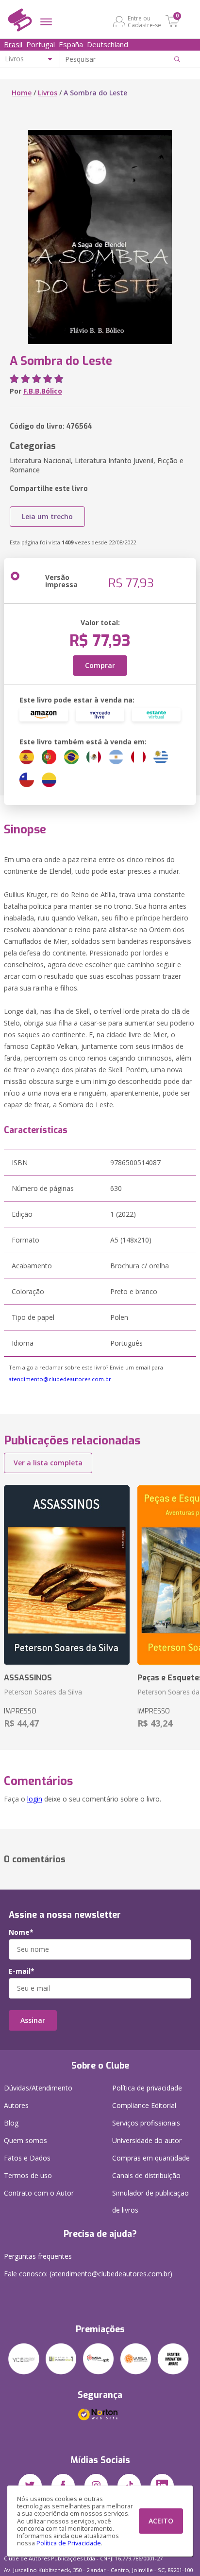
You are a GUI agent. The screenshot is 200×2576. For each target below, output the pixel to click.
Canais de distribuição (146, 2175)
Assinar (33, 2020)
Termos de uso (28, 2175)
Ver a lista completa (48, 1463)
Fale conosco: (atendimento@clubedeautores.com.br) (88, 2274)
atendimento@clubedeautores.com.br (60, 1379)
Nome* (21, 1932)
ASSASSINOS (28, 1678)
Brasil (13, 44)
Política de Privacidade (69, 2543)
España (71, 44)
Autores (16, 2105)
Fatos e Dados (27, 2158)
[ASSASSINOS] (67, 1575)
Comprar (100, 665)
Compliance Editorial (144, 2105)
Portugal (41, 44)
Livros (48, 93)
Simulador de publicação (150, 2201)
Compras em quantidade (151, 2158)
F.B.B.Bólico (43, 391)
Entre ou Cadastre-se (144, 21)
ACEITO (161, 2521)
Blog (11, 2123)
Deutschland (108, 44)
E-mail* (22, 1971)
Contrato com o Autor (39, 2193)
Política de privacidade (147, 2088)
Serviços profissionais (146, 2123)
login (35, 1799)
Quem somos (25, 2140)
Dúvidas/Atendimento (38, 2088)
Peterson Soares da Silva (43, 1692)
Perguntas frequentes (38, 2256)
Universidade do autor (147, 2140)
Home (22, 93)
